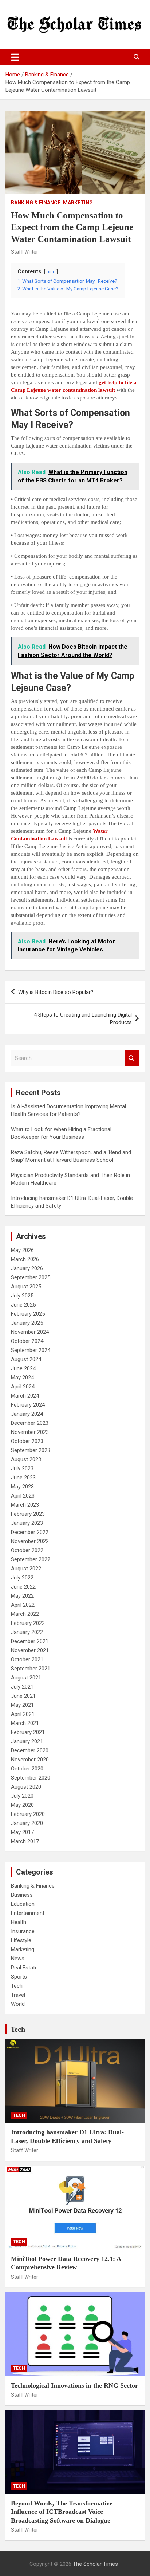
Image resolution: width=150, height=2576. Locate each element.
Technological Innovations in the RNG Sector (74, 2385)
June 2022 (23, 1587)
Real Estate (24, 1968)
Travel (18, 1995)
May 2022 (22, 1596)
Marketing (78, 203)
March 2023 (25, 1505)
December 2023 (30, 1423)
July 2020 (22, 1796)
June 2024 (23, 1368)
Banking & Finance (36, 203)
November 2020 (30, 1760)
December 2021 (30, 1641)
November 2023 (30, 1432)
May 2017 (22, 1832)
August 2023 (26, 1459)
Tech (17, 1986)
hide (51, 272)
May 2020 (22, 1805)
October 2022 (27, 1550)
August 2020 (26, 1787)
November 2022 (30, 1541)
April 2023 (23, 1496)
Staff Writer (25, 252)
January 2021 (27, 1741)
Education (23, 1904)
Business (22, 1895)
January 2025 (27, 1323)
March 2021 (25, 1723)
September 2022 (31, 1559)
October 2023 (27, 1441)
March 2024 (25, 1396)
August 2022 (26, 1569)
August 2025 (26, 1287)
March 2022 (25, 1614)
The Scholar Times (95, 2564)
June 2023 (23, 1478)
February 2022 (28, 1623)
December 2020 (30, 1750)
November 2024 (30, 1332)
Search (132, 1058)
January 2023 (27, 1523)
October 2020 (27, 1769)
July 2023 (22, 1468)
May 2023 (22, 1487)
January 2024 (27, 1414)
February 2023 (28, 1514)
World (18, 2004)
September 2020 (31, 1778)
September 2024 (31, 1350)
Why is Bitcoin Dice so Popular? (56, 992)
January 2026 (27, 1268)
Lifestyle (21, 1940)
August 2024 (26, 1359)
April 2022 (23, 1605)
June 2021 (23, 1696)
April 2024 (23, 1387)
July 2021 (22, 1687)
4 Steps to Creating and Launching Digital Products (83, 1019)
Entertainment (28, 1913)
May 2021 (22, 1705)
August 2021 (26, 1678)
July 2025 (22, 1296)
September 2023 (31, 1450)
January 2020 (27, 1823)
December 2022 (30, 1532)
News (18, 1959)
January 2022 (27, 1632)
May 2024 (22, 1378)
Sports (19, 1977)
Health (19, 1922)
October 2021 (27, 1659)
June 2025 (23, 1305)
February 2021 (28, 1732)
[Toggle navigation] (15, 57)
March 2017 (25, 1841)
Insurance (23, 1931)
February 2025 (28, 1314)
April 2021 (23, 1714)
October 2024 (27, 1341)
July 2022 (22, 1578)
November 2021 (30, 1650)
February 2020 (28, 1814)
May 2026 (22, 1250)
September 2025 (31, 1277)
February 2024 (28, 1405)
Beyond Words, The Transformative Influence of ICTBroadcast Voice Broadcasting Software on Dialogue (62, 2512)
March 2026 (25, 1259)
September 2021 (31, 1669)
